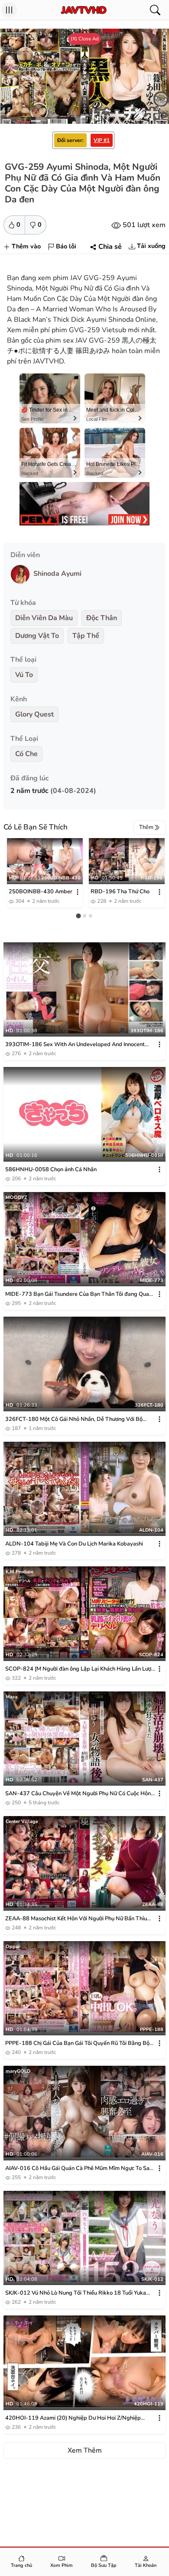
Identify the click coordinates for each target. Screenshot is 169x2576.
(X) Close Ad (85, 39)
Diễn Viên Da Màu (44, 618)
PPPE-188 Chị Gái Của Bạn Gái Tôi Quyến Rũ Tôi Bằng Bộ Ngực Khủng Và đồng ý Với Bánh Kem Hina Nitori (77, 2043)
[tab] (78, 916)
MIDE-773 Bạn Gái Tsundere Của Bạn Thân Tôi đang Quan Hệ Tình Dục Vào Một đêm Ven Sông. (79, 1294)
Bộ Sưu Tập (104, 2565)
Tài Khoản (146, 2565)
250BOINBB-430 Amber (41, 892)
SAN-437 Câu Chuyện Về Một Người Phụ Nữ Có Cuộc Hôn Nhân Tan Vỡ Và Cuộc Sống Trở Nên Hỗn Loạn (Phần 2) (78, 1794)
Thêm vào (26, 246)
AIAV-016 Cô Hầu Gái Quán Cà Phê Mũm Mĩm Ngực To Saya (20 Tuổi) (80, 2168)
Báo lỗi (66, 246)
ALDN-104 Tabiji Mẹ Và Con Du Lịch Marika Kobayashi (74, 1544)
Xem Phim (62, 2565)
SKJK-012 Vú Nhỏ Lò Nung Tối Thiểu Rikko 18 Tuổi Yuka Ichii (76, 2293)
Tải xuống (151, 246)
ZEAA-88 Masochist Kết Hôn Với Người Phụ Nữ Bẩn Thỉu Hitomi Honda (76, 1919)
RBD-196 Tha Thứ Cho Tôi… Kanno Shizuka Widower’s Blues (120, 892)
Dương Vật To (37, 636)
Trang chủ (21, 2565)
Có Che (26, 754)
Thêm (146, 827)
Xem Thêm (85, 2451)
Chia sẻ (110, 247)
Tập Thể (86, 636)
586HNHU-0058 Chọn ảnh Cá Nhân (51, 1169)
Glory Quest (34, 714)
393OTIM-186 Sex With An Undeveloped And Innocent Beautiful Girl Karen (75, 1045)
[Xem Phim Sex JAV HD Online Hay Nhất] (84, 10)
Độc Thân (102, 618)
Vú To (24, 675)
